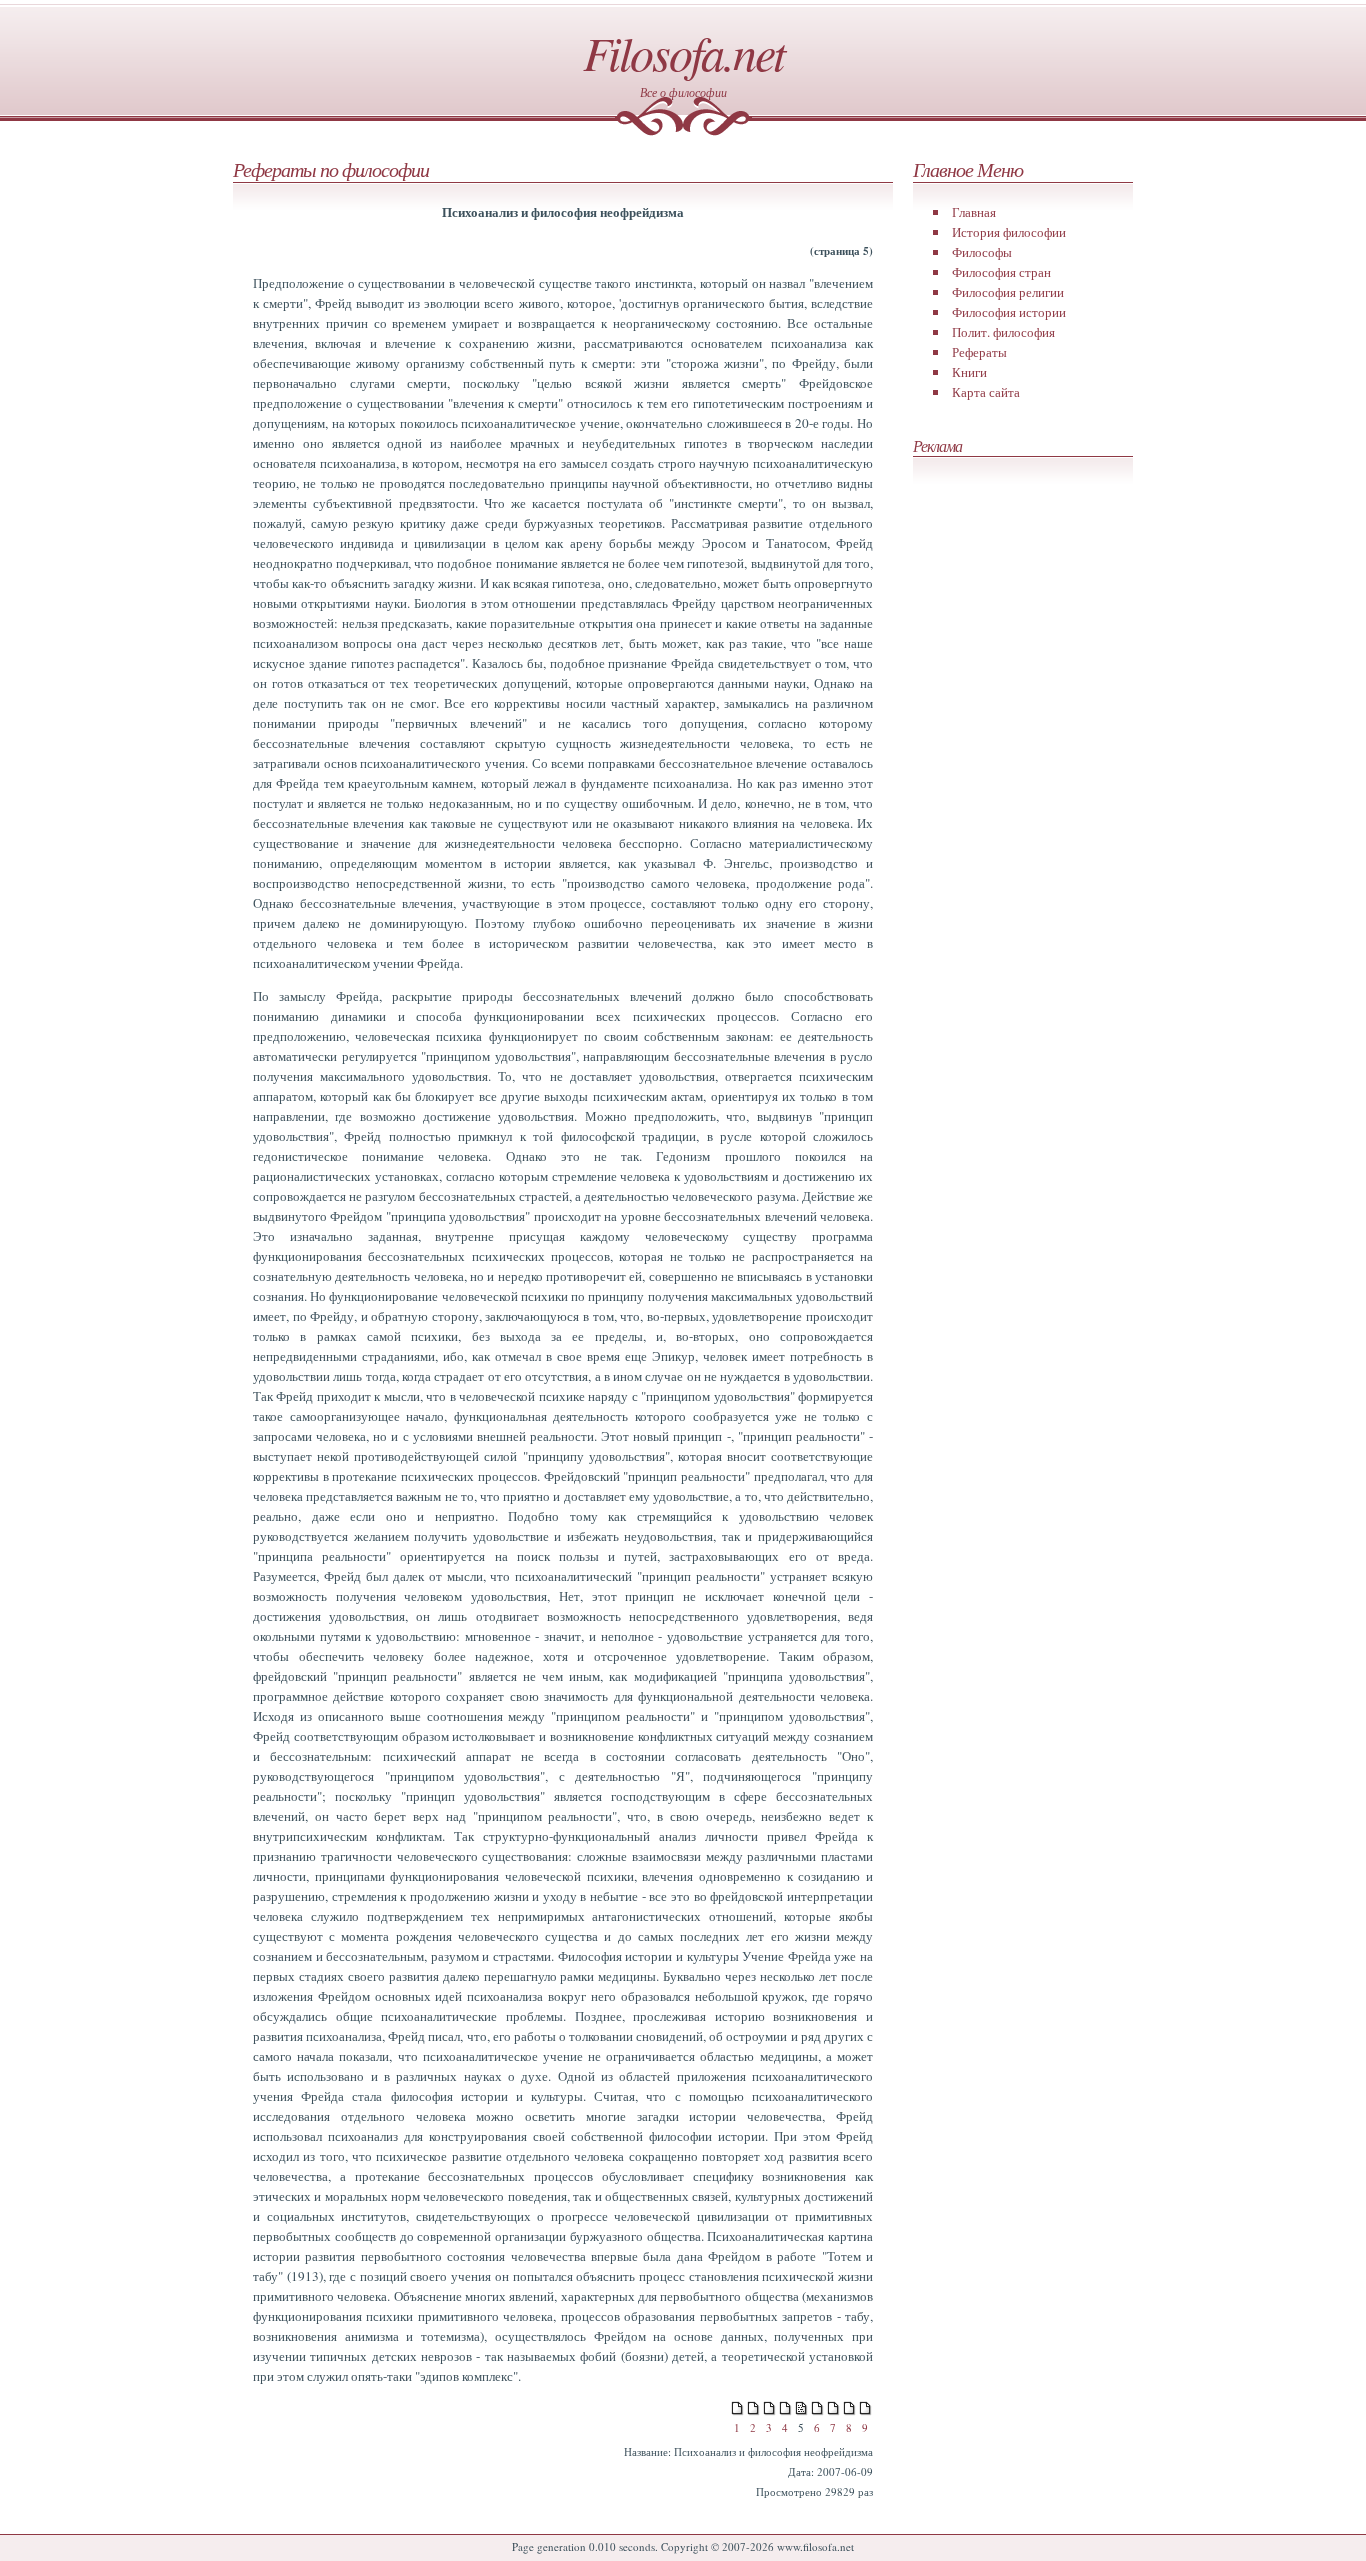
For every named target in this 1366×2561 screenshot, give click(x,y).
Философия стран (1001, 272)
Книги (969, 372)
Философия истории (1009, 312)
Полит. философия (1003, 332)
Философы (982, 252)
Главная (974, 212)
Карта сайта (986, 392)
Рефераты (979, 352)
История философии (1009, 232)
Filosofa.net (683, 52)
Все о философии (683, 92)
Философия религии (1008, 292)
